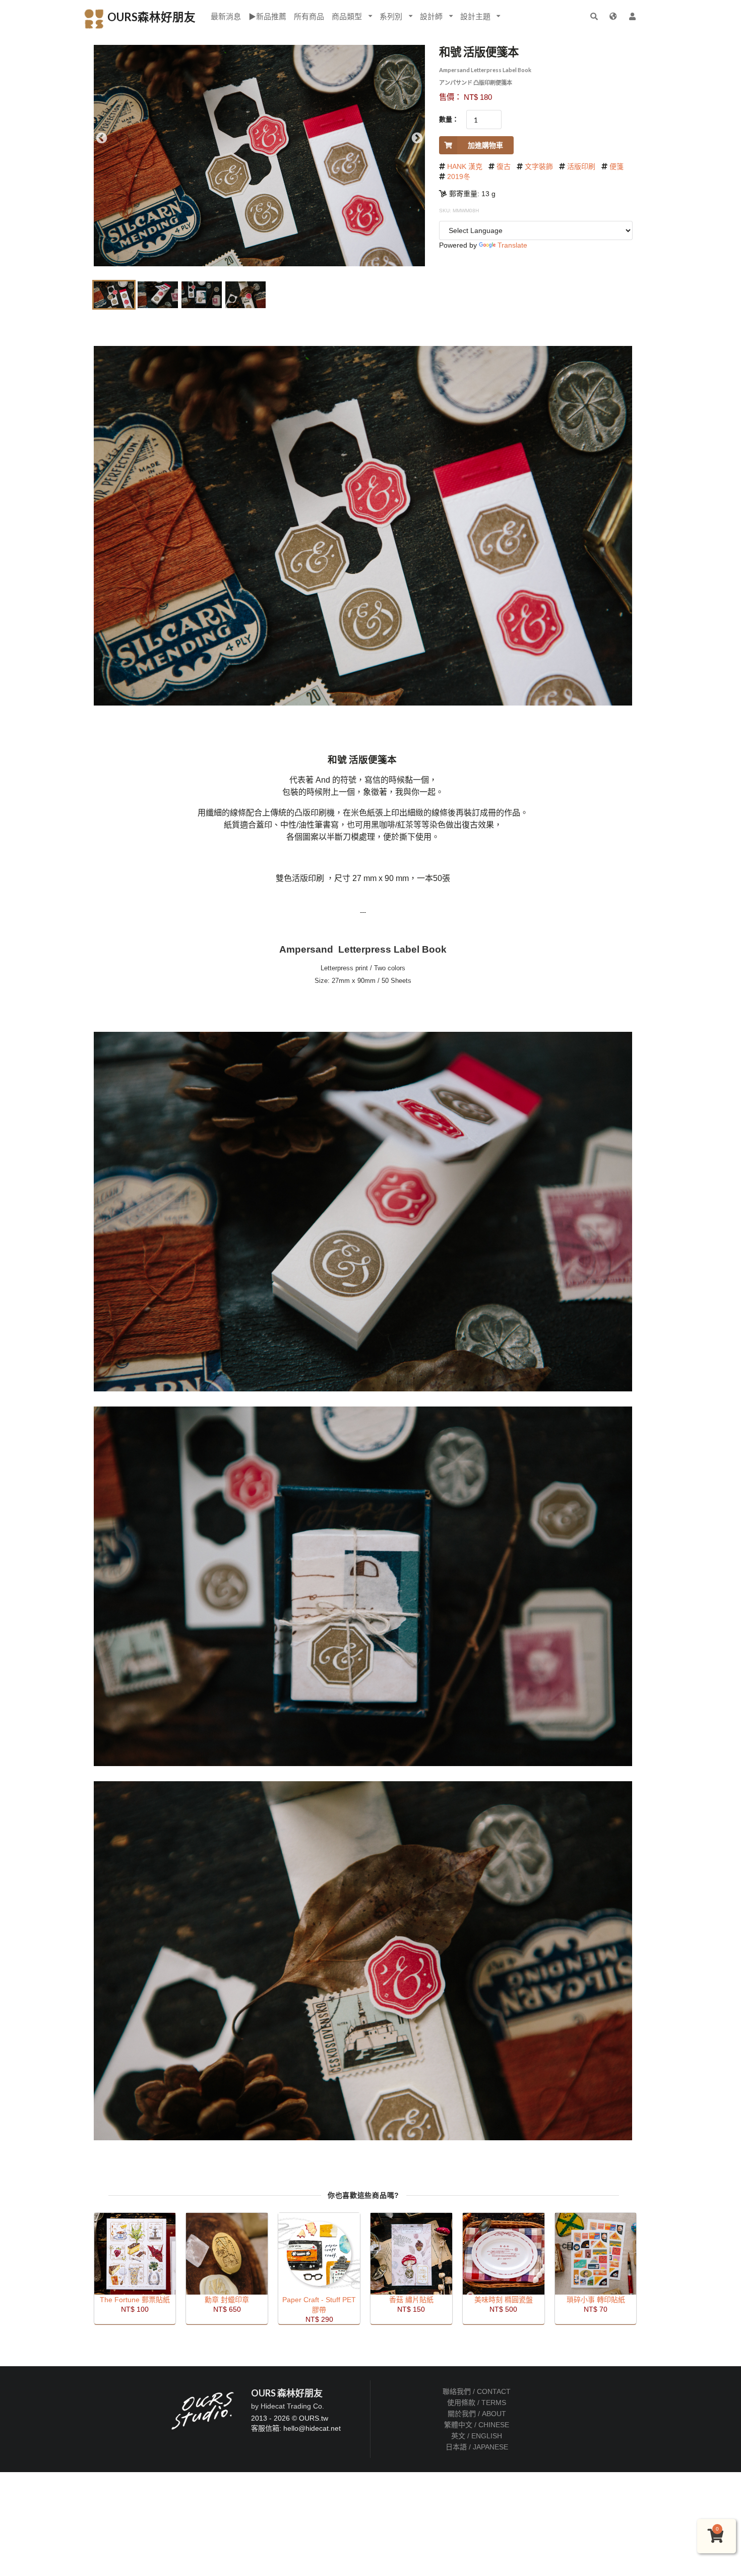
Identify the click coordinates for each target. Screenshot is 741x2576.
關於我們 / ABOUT (477, 2414)
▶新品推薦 (267, 16)
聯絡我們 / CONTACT (477, 2391)
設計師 (431, 16)
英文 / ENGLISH (477, 2436)
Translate (512, 245)
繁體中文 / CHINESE (477, 2425)
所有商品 (309, 16)
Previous (102, 138)
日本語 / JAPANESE (477, 2447)
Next (417, 138)
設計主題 (475, 16)
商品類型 (347, 16)
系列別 (391, 16)
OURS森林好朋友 (150, 17)
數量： (449, 119)
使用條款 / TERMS (477, 2403)
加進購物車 (485, 145)
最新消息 (226, 16)
